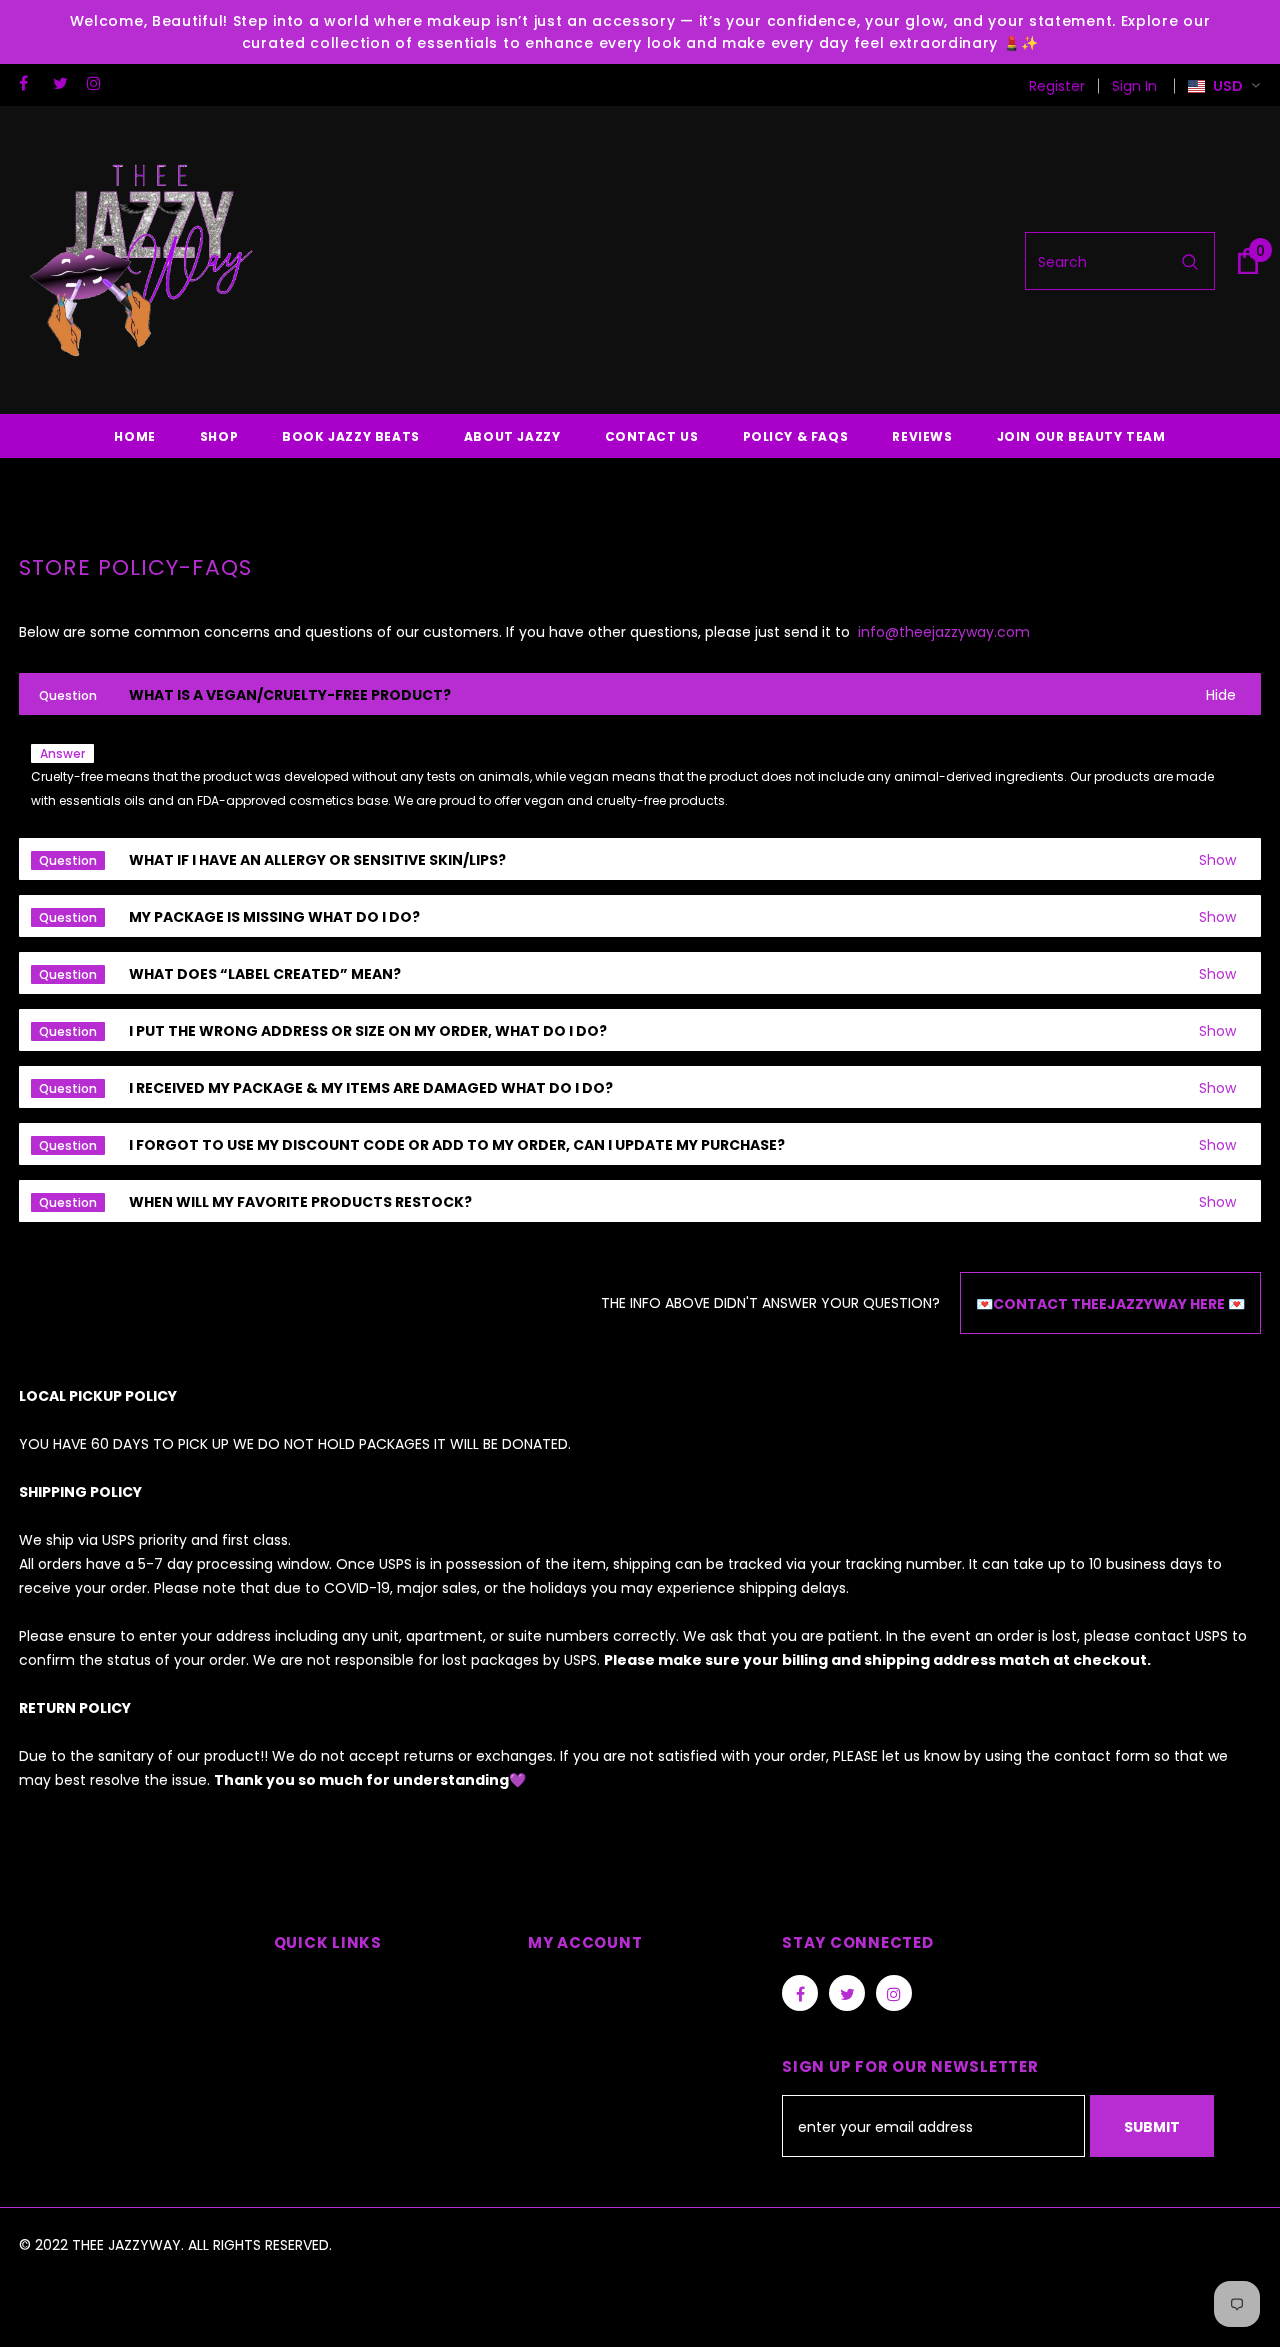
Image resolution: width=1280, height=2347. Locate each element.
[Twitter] (65, 83)
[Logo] (144, 261)
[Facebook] (31, 83)
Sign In (1134, 86)
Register (1057, 86)
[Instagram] (99, 83)
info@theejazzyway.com (942, 632)
